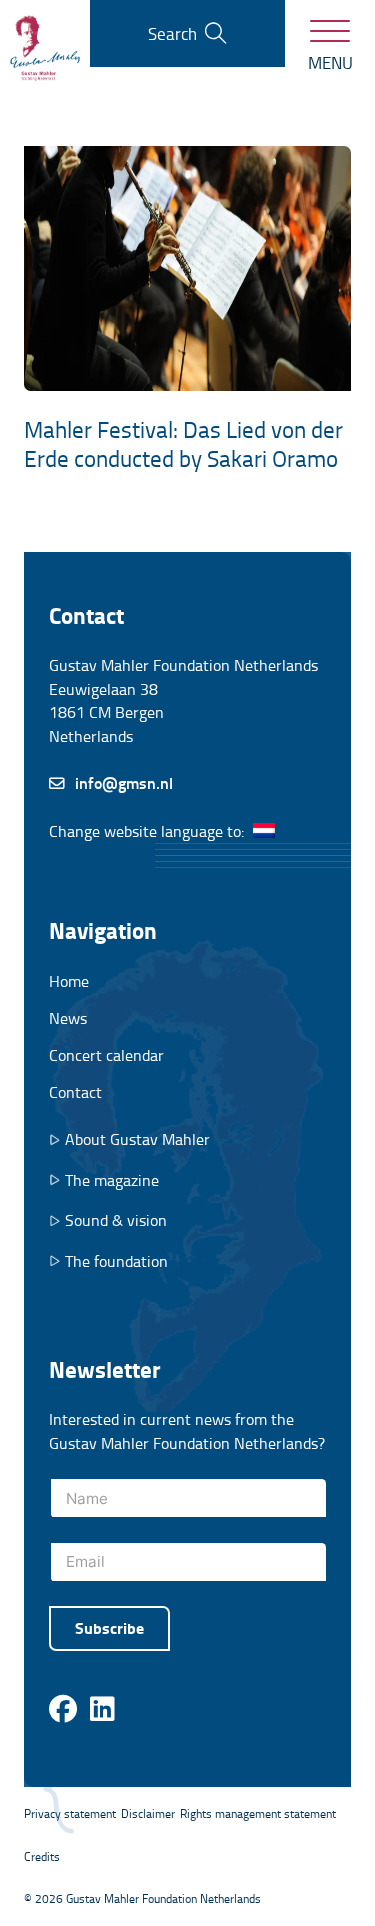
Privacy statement (70, 1813)
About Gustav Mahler (137, 1139)
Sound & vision (116, 1220)
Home (69, 981)
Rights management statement (258, 1813)
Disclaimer (148, 1813)
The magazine (112, 1180)
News (68, 1018)
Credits (42, 1856)
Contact (75, 1092)
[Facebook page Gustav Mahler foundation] (63, 1710)
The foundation (116, 1261)
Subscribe (109, 1627)
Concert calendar (106, 1055)
